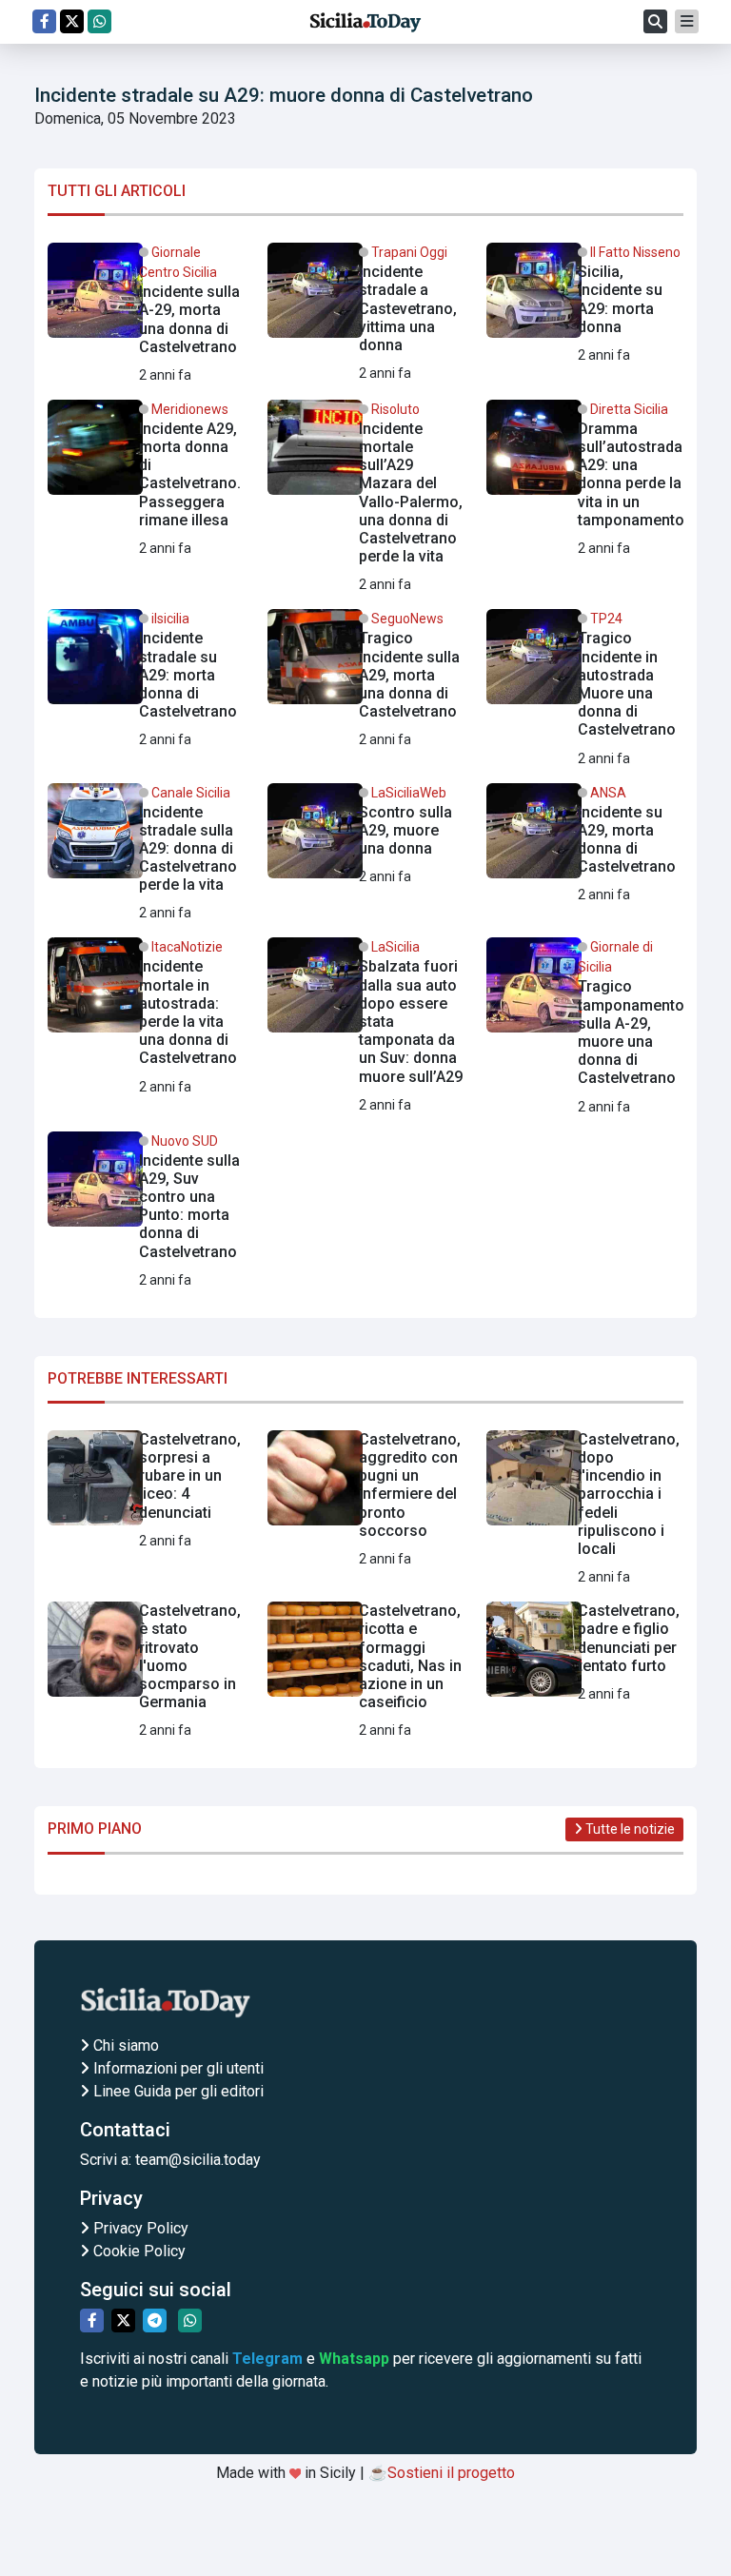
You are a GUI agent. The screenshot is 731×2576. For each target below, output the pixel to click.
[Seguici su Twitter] (72, 21)
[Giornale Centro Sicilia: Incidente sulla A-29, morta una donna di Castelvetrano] (146, 315)
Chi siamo (124, 2045)
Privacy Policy (139, 2228)
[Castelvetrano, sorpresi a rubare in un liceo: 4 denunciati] (146, 1491)
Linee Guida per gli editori (177, 2091)
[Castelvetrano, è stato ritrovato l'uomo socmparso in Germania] (146, 1671)
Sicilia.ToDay (365, 22)
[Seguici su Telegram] (155, 2320)
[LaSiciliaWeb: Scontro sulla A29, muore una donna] (366, 838)
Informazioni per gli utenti (177, 2068)
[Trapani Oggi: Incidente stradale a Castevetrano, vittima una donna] (366, 314)
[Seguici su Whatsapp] (99, 21)
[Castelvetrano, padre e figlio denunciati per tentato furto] (585, 1657)
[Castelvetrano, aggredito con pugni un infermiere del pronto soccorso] (366, 1500)
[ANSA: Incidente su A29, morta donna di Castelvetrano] (585, 845)
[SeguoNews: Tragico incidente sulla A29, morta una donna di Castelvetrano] (366, 680)
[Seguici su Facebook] (44, 21)
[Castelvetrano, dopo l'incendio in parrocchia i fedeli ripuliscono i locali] (585, 1509)
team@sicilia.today (198, 2160)
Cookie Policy (138, 2251)
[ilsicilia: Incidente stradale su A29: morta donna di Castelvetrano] (146, 680)
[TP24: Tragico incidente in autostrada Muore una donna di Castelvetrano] (585, 689)
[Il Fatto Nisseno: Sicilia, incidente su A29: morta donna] (585, 305)
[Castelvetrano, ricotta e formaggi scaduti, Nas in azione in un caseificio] (366, 1671)
